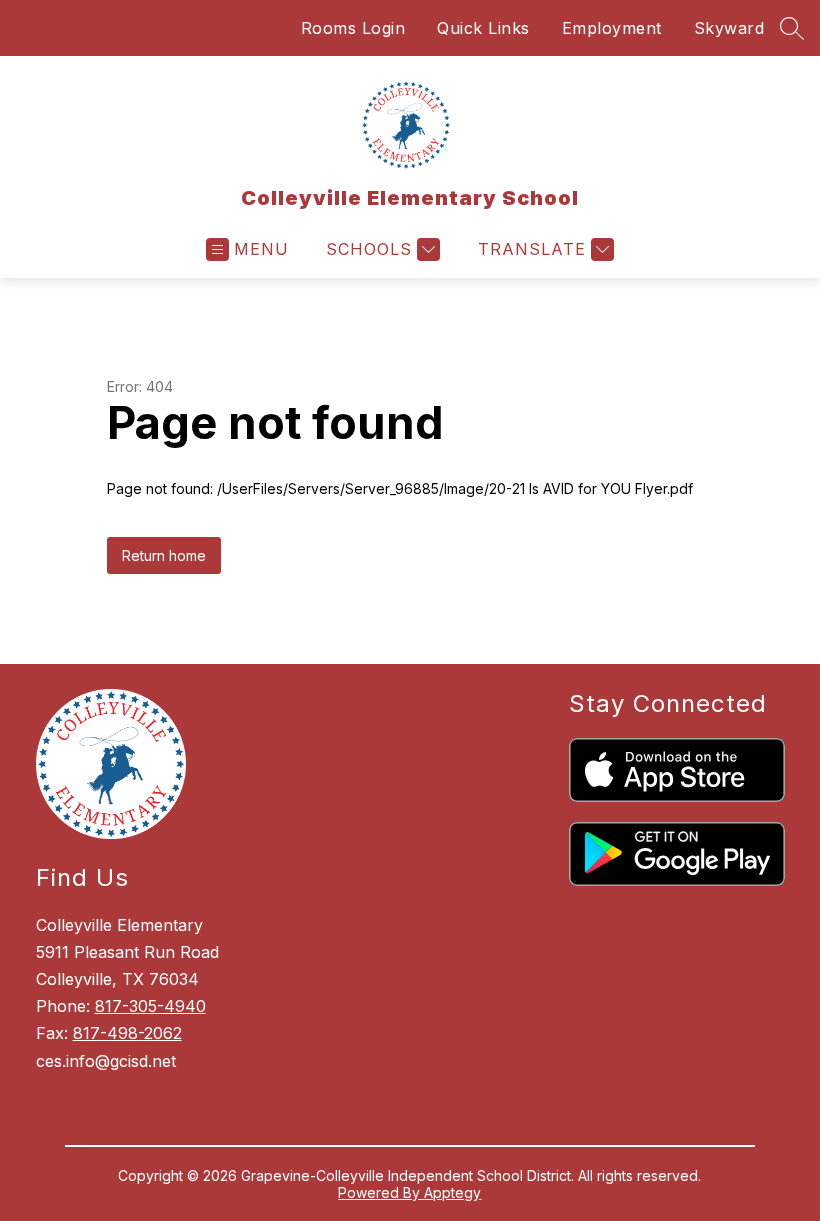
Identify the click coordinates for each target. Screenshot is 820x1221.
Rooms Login (353, 28)
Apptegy (452, 1192)
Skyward (729, 28)
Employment (612, 28)
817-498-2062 (127, 1033)
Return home (164, 555)
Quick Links (483, 28)
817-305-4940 (150, 1006)
